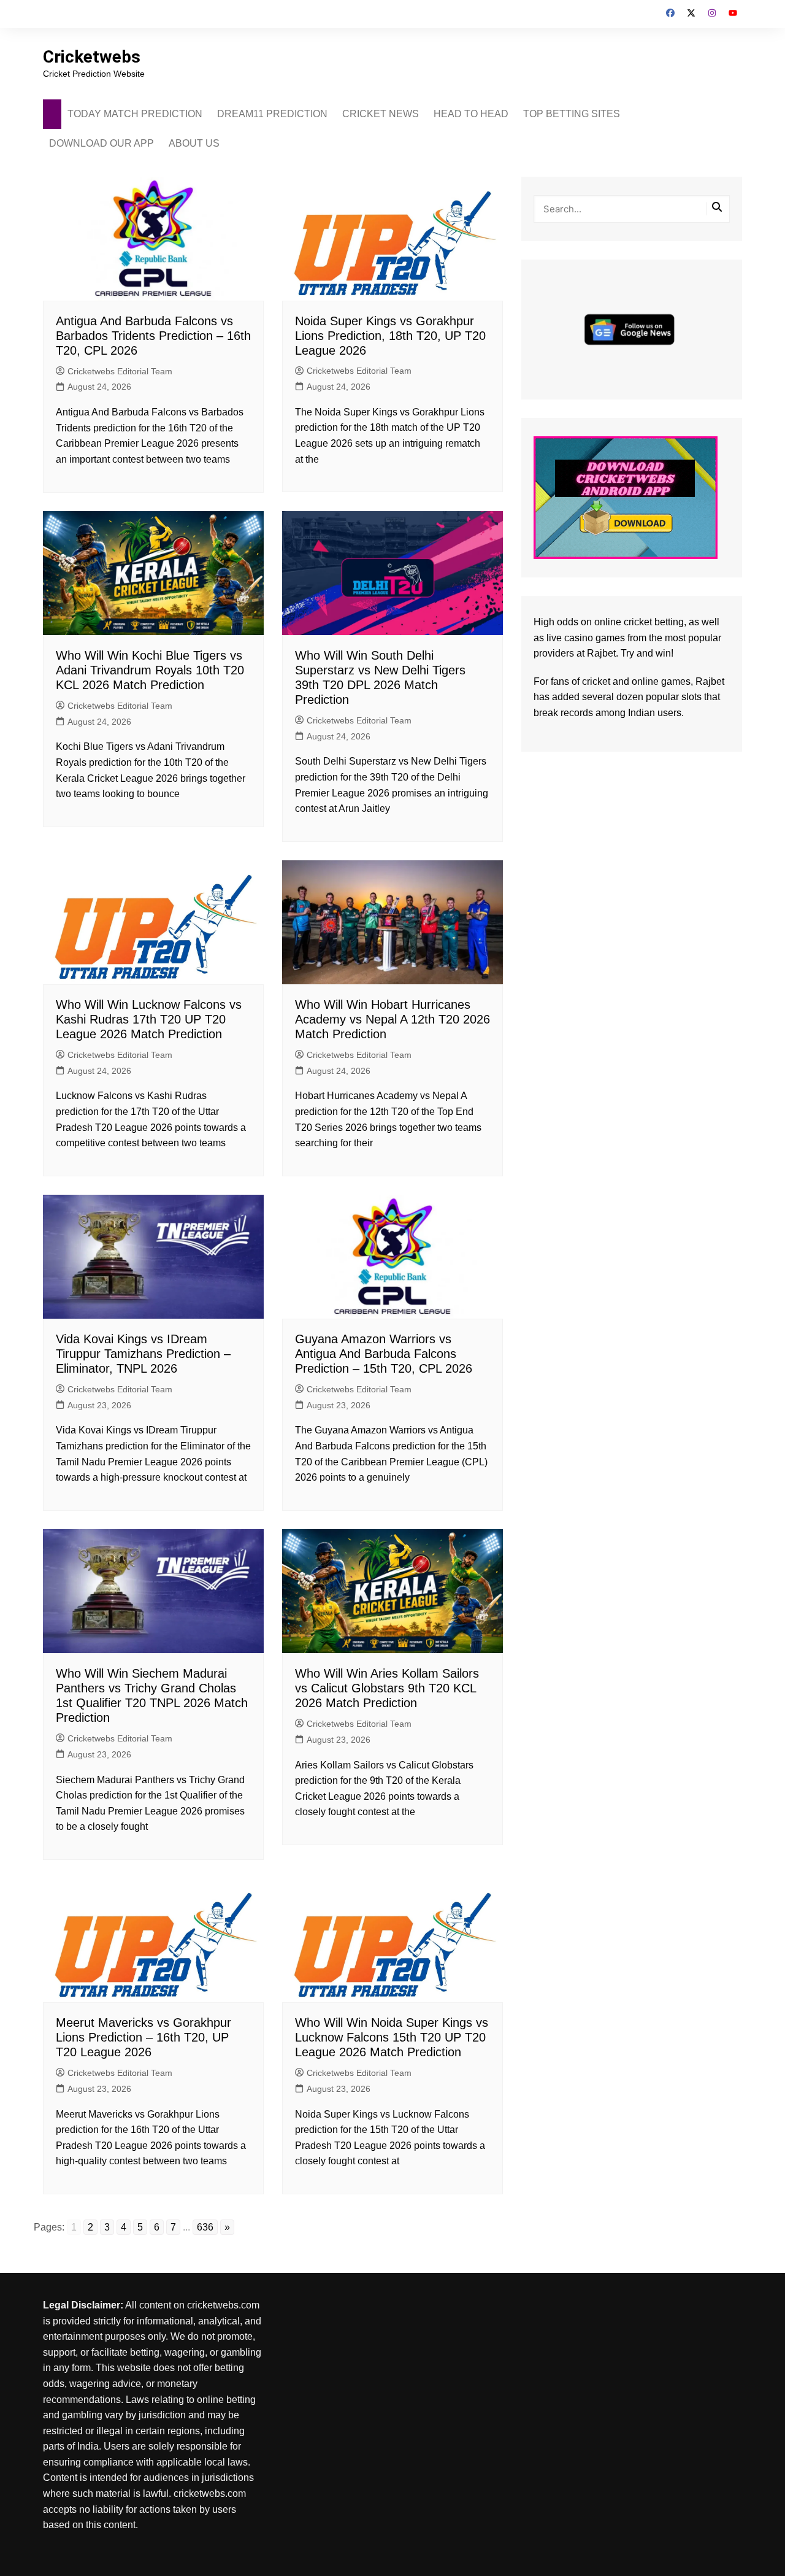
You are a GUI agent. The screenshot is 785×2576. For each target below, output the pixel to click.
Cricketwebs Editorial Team (120, 371)
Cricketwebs (92, 57)
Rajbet (710, 681)
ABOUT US (194, 143)
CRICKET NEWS (381, 114)
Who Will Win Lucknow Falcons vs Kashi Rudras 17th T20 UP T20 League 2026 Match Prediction (149, 1019)
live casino (570, 638)
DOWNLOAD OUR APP (101, 143)
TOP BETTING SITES (572, 114)
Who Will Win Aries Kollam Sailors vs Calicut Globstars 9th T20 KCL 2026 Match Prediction (387, 1688)
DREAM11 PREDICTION (272, 114)
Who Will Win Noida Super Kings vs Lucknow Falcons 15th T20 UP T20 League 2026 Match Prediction (392, 2037)
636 (205, 2227)
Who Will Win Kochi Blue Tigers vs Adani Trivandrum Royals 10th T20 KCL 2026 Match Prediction (150, 670)
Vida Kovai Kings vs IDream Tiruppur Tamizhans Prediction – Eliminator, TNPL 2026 (143, 1354)
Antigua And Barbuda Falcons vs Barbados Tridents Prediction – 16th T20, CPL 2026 (153, 336)
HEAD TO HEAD (471, 114)
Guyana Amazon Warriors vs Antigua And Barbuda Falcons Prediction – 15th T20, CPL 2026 (384, 1354)
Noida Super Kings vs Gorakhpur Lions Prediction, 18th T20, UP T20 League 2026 (390, 336)
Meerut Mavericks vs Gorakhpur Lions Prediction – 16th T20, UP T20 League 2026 (144, 2037)
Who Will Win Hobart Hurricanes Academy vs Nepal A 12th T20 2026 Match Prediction (392, 1019)
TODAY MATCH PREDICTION (135, 114)
